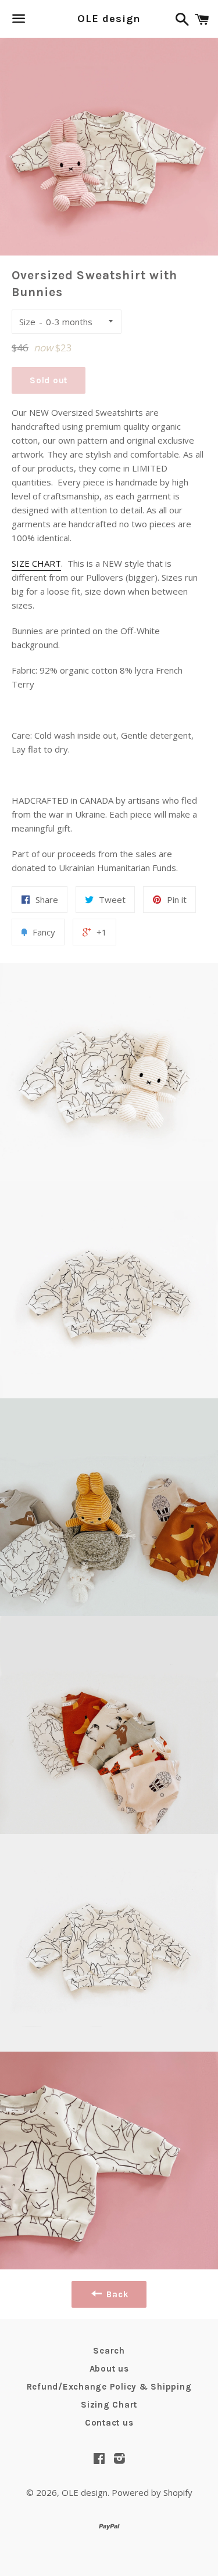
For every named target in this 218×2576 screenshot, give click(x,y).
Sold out (49, 380)
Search (109, 2351)
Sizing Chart (109, 2405)
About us (109, 2369)
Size (27, 322)
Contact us (109, 2423)
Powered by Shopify (152, 2492)
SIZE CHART (36, 563)
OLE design (109, 19)
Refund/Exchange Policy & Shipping (109, 2387)
